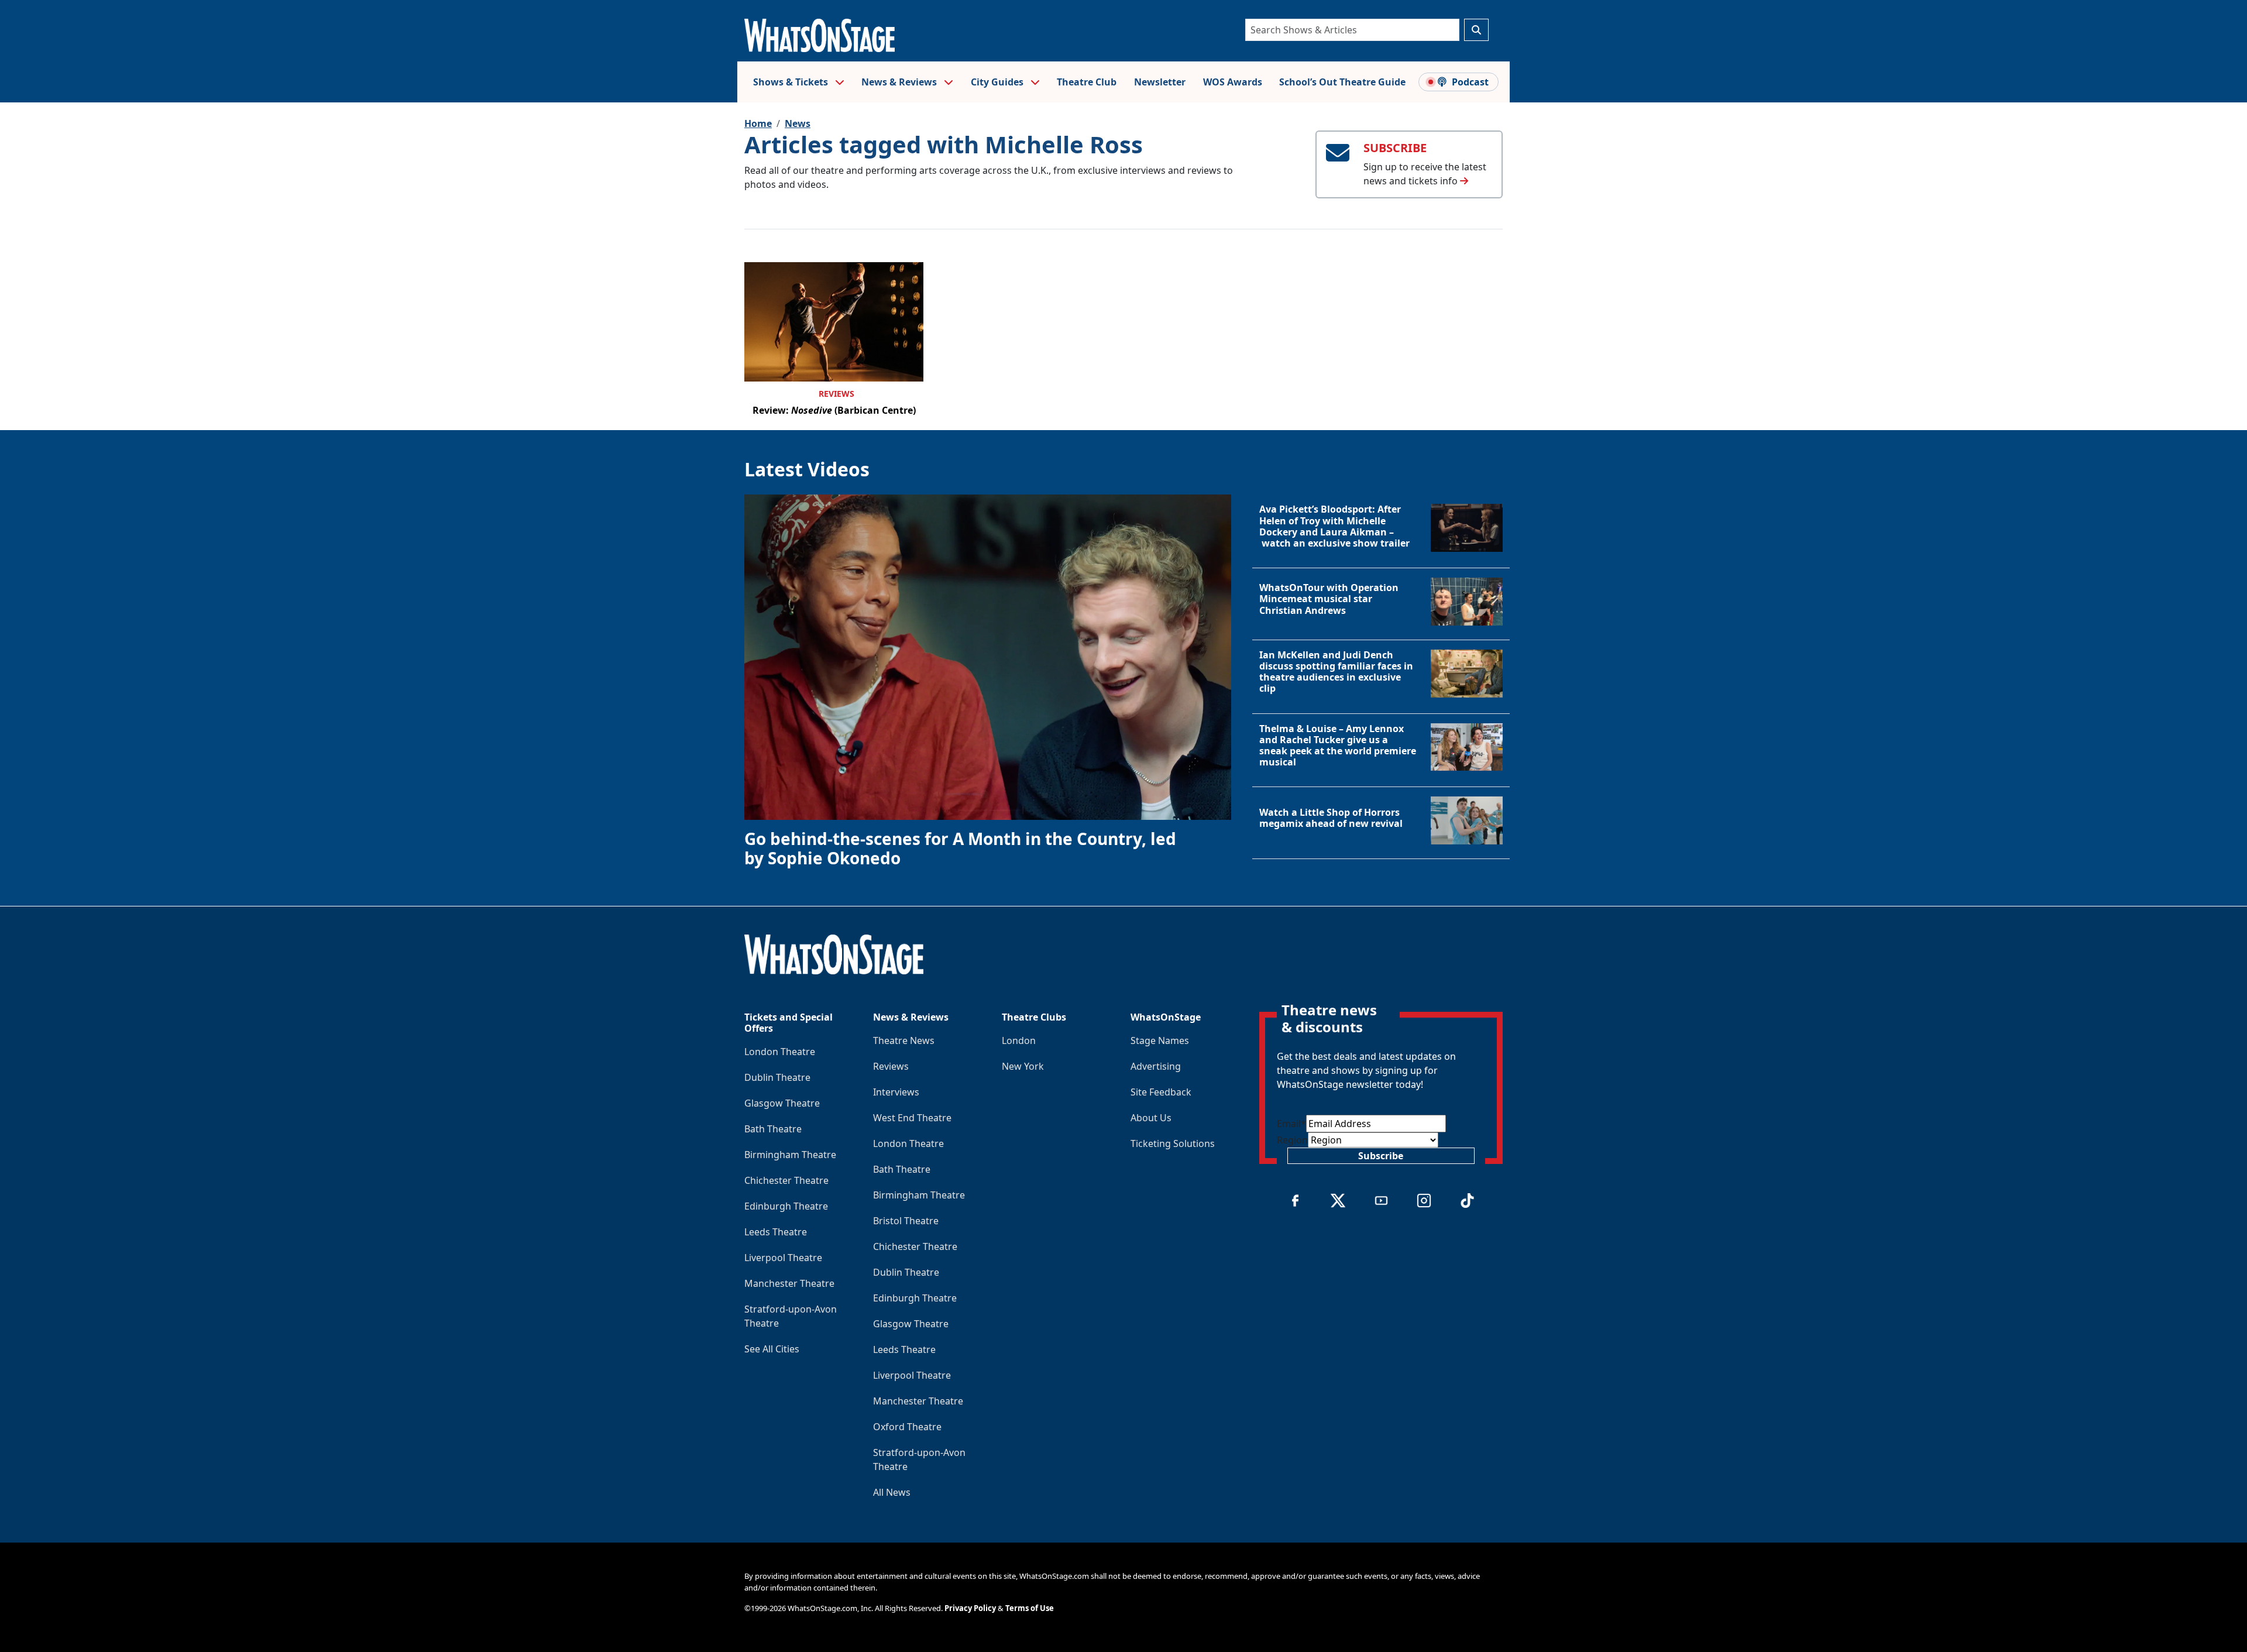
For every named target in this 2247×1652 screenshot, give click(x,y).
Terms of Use (1030, 1608)
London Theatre (780, 1052)
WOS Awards (1233, 82)
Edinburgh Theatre (786, 1206)
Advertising (1156, 1066)
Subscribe (1381, 1156)
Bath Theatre (773, 1129)
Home (758, 123)
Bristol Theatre (906, 1221)
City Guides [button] (998, 82)
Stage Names (1160, 1040)
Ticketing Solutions (1173, 1143)
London (1019, 1040)
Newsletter (1160, 82)
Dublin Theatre (777, 1077)
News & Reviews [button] (900, 82)
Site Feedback (1161, 1092)
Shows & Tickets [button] (792, 82)
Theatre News (904, 1040)
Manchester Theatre (789, 1283)
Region (1292, 1140)
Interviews (896, 1092)
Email (1291, 1124)
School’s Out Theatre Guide (1342, 82)
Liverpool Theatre (783, 1258)
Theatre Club (1087, 82)
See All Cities (772, 1349)
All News (892, 1492)
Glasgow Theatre (782, 1103)
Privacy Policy (970, 1608)
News (798, 123)
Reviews (836, 394)
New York (1023, 1066)
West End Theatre (912, 1118)
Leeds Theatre (776, 1232)
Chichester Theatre (786, 1180)
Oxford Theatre (907, 1427)
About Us (1151, 1118)
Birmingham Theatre (790, 1155)
